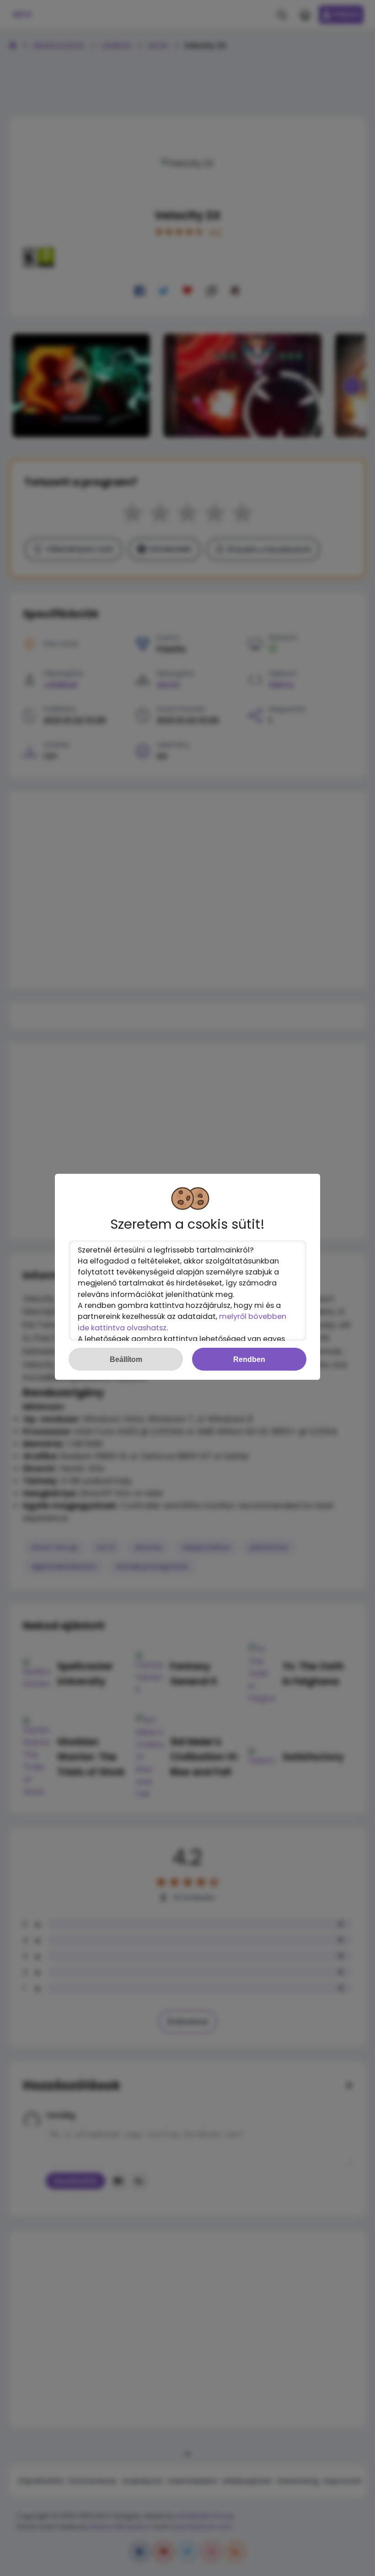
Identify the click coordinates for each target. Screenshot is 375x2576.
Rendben (249, 1359)
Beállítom (126, 1359)
